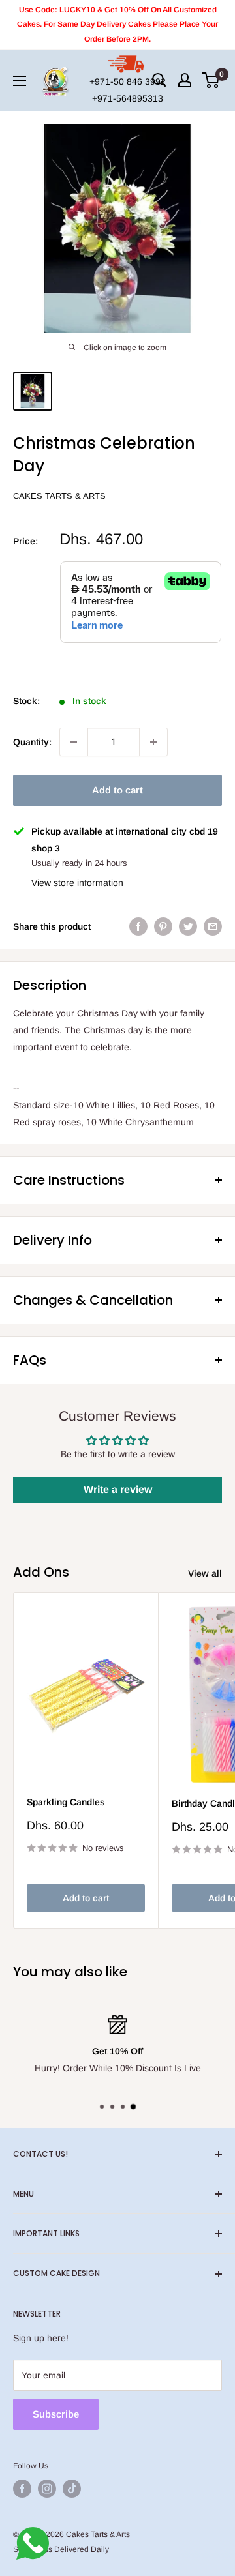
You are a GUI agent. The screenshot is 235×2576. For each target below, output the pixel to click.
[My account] (185, 80)
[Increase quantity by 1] (153, 742)
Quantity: (32, 742)
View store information (77, 883)
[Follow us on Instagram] (47, 2489)
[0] (211, 80)
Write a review (118, 1489)
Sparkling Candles (66, 1802)
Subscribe (56, 2414)
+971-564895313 (128, 98)
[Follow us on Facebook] (22, 2489)
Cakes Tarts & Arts (59, 496)
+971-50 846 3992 (128, 81)
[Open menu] (20, 81)
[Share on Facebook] (138, 926)
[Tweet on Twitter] (188, 926)
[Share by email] (213, 926)
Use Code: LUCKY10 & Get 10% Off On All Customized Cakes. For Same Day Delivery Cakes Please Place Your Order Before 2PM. (117, 24)
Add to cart (117, 790)
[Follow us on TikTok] (72, 2489)
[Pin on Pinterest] (163, 926)
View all (205, 1573)
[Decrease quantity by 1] (74, 742)
